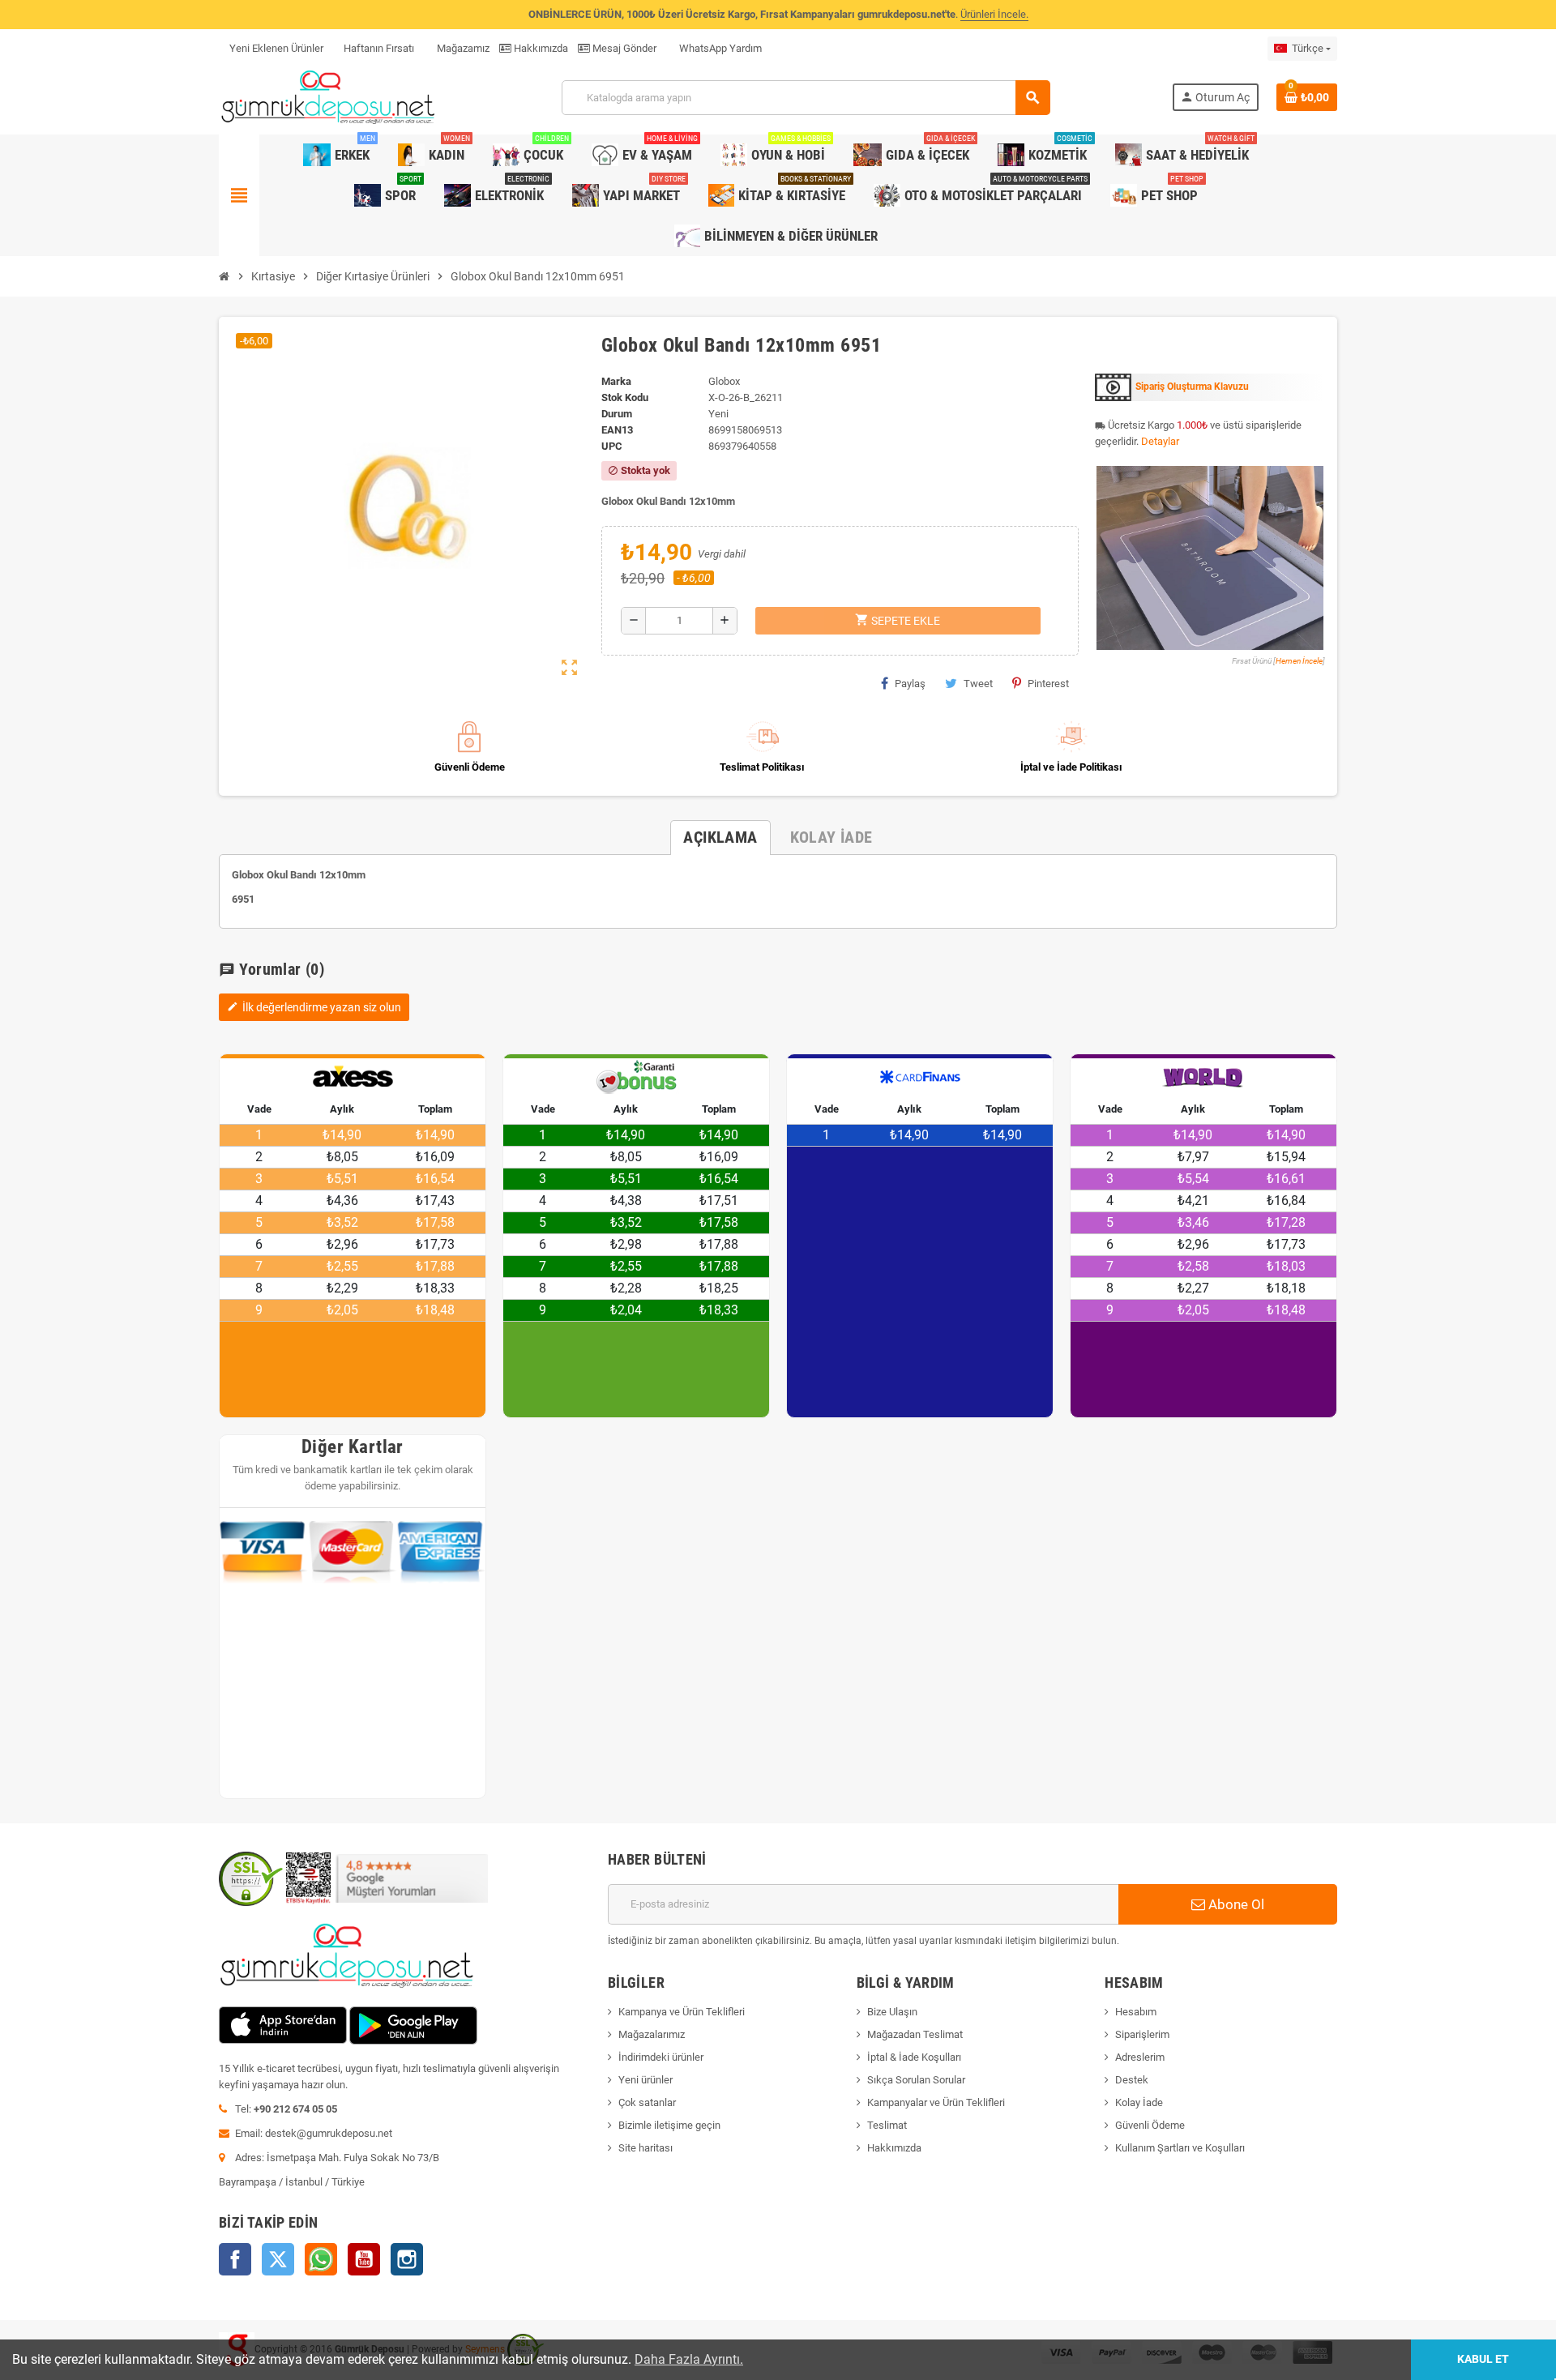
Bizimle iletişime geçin (669, 2125)
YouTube (364, 2259)
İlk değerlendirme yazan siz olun (314, 1007)
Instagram (407, 2259)
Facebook (235, 2259)
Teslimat (887, 2125)
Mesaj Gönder (623, 48)
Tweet (978, 684)
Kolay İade (1139, 2102)
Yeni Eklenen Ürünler (276, 48)
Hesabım (1136, 2012)
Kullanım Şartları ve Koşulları (1180, 2148)
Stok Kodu (625, 397)
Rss (321, 2259)
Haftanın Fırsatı (379, 48)
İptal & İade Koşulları (914, 2057)
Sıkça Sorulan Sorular (916, 2080)
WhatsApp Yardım (719, 48)
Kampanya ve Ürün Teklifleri (682, 2012)
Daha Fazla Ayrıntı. (689, 2359)
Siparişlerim (1142, 2034)
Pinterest (1048, 684)
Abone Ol (1235, 1904)
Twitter (278, 2259)
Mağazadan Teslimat (915, 2034)
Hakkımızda (540, 48)
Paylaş (910, 684)
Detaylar (1160, 441)
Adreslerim (1140, 2057)
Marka (616, 381)
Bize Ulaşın (892, 2012)
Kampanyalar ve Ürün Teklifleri (936, 2102)
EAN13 (617, 430)
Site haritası (645, 2148)
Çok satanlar (647, 2102)
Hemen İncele (1299, 661)
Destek (1132, 2080)
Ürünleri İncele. (994, 14)
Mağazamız (462, 48)
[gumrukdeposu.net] (329, 97)
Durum (617, 414)
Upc (612, 446)
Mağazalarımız (652, 2034)
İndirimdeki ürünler (661, 2057)
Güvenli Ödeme (1150, 2125)
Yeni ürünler (645, 2080)
